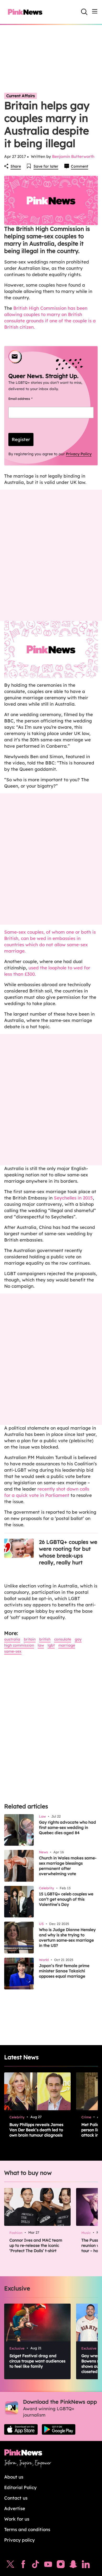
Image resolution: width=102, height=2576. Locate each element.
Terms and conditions (27, 2529)
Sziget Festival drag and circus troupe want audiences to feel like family (37, 2361)
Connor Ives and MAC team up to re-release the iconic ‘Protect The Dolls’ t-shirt (36, 2245)
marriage (67, 1645)
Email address (27, 399)
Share (16, 166)
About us (14, 2477)
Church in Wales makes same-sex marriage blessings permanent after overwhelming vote (68, 1866)
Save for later (46, 166)
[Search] (84, 12)
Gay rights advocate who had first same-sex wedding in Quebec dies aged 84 (67, 1827)
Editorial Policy (20, 2487)
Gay (78, 1639)
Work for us (17, 2519)
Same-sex (13, 1651)
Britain (30, 1639)
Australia (12, 1639)
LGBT (51, 1645)
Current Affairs (21, 96)
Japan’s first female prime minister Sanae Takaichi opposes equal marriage (64, 1971)
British (45, 1639)
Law (41, 1645)
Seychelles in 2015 (73, 1198)
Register (21, 439)
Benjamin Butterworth (73, 156)
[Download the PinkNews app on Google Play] (59, 2429)
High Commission (19, 1645)
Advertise (15, 2508)
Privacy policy (19, 2540)
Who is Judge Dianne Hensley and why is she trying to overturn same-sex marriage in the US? (67, 1938)
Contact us (16, 2498)
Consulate (63, 1639)
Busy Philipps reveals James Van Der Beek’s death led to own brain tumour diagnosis (36, 2130)
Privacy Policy (79, 454)
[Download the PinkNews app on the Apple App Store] (21, 2429)
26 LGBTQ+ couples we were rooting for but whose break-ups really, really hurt (68, 1552)
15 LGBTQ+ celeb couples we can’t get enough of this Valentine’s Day (66, 1899)
